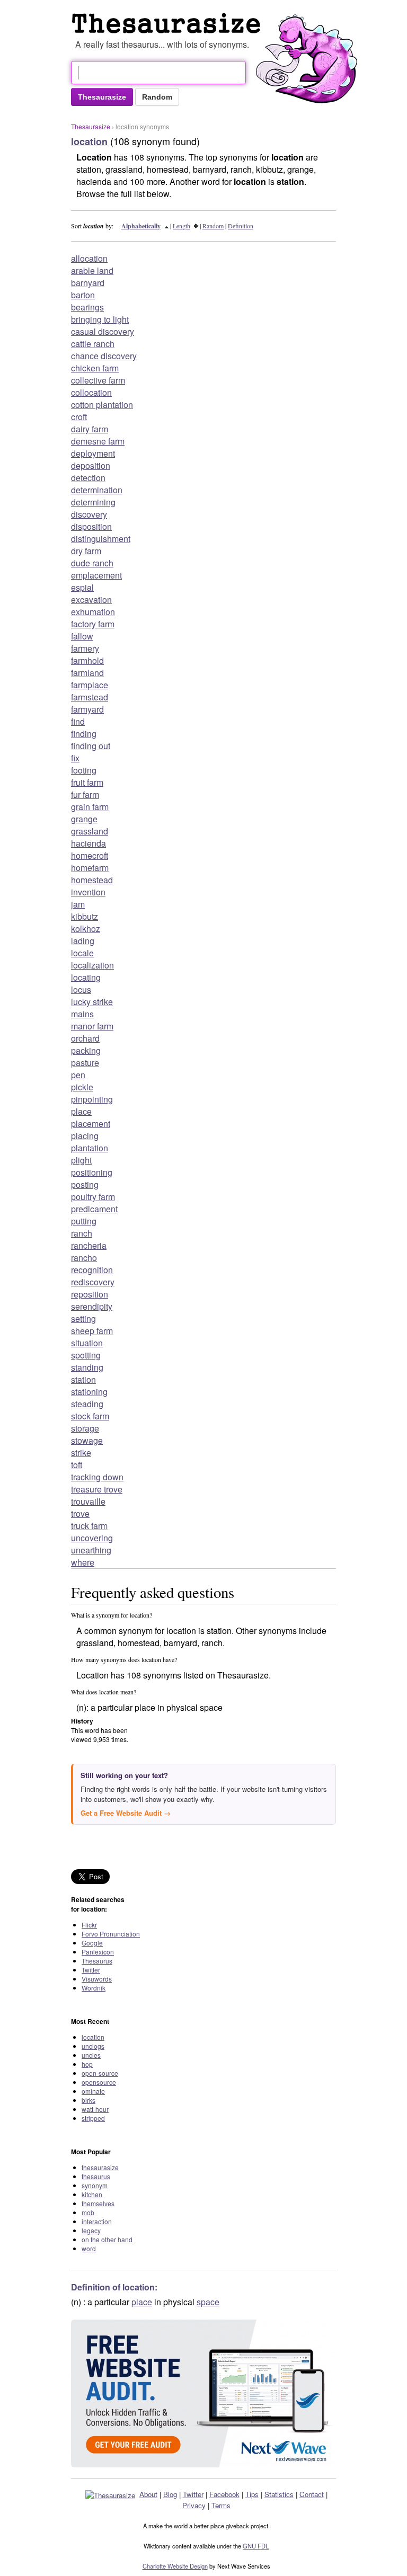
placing (85, 1136)
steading (87, 1404)
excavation (91, 599)
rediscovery (93, 1282)
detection (88, 478)
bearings (87, 307)
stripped (93, 2118)
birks (89, 2100)
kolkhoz (86, 929)
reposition (90, 1294)
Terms (221, 2505)
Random (213, 226)
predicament (94, 1209)
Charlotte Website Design (175, 2566)
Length (182, 226)
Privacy (194, 2505)
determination (97, 490)
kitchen (92, 2194)
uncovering (92, 1538)
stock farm (90, 1416)
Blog (170, 2494)
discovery (89, 514)
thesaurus (96, 2176)
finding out (91, 746)
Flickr (89, 1925)
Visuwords (97, 1979)
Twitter (91, 1970)
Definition (241, 226)
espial (82, 587)
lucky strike (92, 1002)
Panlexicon (98, 1952)
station (83, 1379)
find (78, 721)
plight (81, 1160)
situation (87, 1343)
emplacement (96, 575)
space (208, 2302)
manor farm (92, 1026)
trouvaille (88, 1501)
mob (88, 2212)
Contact (312, 2494)
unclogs (93, 2046)
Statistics (279, 2494)
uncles (91, 2055)
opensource (99, 2082)
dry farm (86, 551)
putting (84, 1221)
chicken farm (95, 368)
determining (93, 502)
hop (87, 2064)
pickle (82, 1087)
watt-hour (95, 2109)
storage (85, 1428)
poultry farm (93, 1197)
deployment (93, 453)
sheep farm (92, 1331)
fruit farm (87, 782)
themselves (98, 2203)
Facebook (224, 2494)
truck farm (89, 1526)
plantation (90, 1148)
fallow (82, 636)
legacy (91, 2230)
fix (75, 758)
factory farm (93, 624)
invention (88, 892)
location (93, 2037)
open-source (100, 2073)
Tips (252, 2494)
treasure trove (97, 1489)
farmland (87, 673)
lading (83, 941)
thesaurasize (100, 2167)
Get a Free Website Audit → (126, 1813)
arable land (92, 270)
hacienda (89, 843)
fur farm (85, 794)
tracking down (97, 1477)
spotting (86, 1355)
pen (78, 1075)
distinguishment (101, 539)
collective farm (98, 380)
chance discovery (104, 356)
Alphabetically (141, 226)
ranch (82, 1233)
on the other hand (107, 2239)
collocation (91, 392)
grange (84, 819)
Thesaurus (97, 1961)
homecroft (90, 855)
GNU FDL (256, 2546)
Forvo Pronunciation (111, 1934)
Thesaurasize (91, 126)
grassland (90, 831)
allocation (89, 258)
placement (91, 1123)
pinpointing (92, 1099)
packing (86, 1050)
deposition (91, 465)
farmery (85, 648)
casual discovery (103, 331)
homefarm (90, 868)
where (83, 1562)
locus (81, 989)
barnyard (88, 283)
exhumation (93, 612)
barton (83, 295)
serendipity (92, 1306)
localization (92, 965)
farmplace (90, 685)
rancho (84, 1258)
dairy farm (90, 429)
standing (87, 1367)
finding (84, 734)
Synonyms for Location (169, 23)
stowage (87, 1440)
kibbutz (85, 916)
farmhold (87, 660)
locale (82, 953)
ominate (93, 2091)
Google (92, 1943)
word (89, 2248)
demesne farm (98, 441)
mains (82, 1014)
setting (83, 1318)
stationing (89, 1392)
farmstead (90, 697)
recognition (92, 1270)
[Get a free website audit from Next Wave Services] (203, 2393)
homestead (92, 880)
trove (80, 1513)
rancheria (89, 1245)
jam (78, 904)
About (148, 2494)
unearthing (91, 1550)
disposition (91, 526)
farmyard (87, 709)
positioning (92, 1172)
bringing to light (100, 319)
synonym (95, 2185)
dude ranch (92, 563)
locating (86, 977)
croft (79, 417)
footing (84, 770)
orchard (85, 1038)
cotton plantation (102, 405)
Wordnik (94, 1988)
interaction (97, 2221)
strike (81, 1453)
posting (85, 1184)
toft (77, 1465)
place (81, 1111)
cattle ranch (93, 344)
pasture (85, 1063)
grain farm (90, 807)
